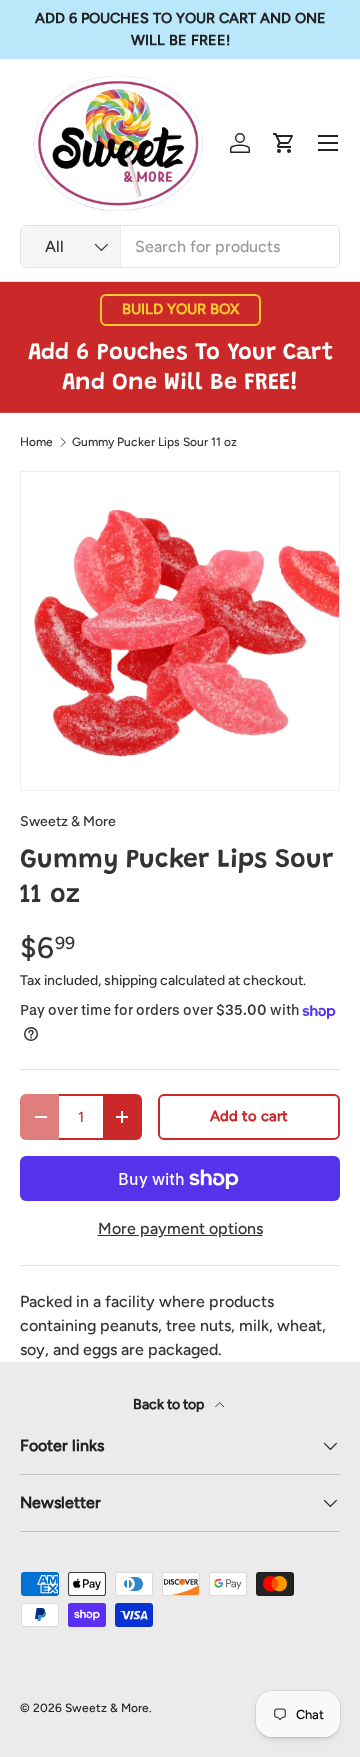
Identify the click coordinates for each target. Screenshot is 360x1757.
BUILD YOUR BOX (180, 309)
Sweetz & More (68, 821)
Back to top (170, 1404)
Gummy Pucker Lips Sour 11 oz (154, 442)
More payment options (180, 1228)
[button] (284, 143)
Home (36, 442)
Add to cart (249, 1116)
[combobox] (180, 246)
